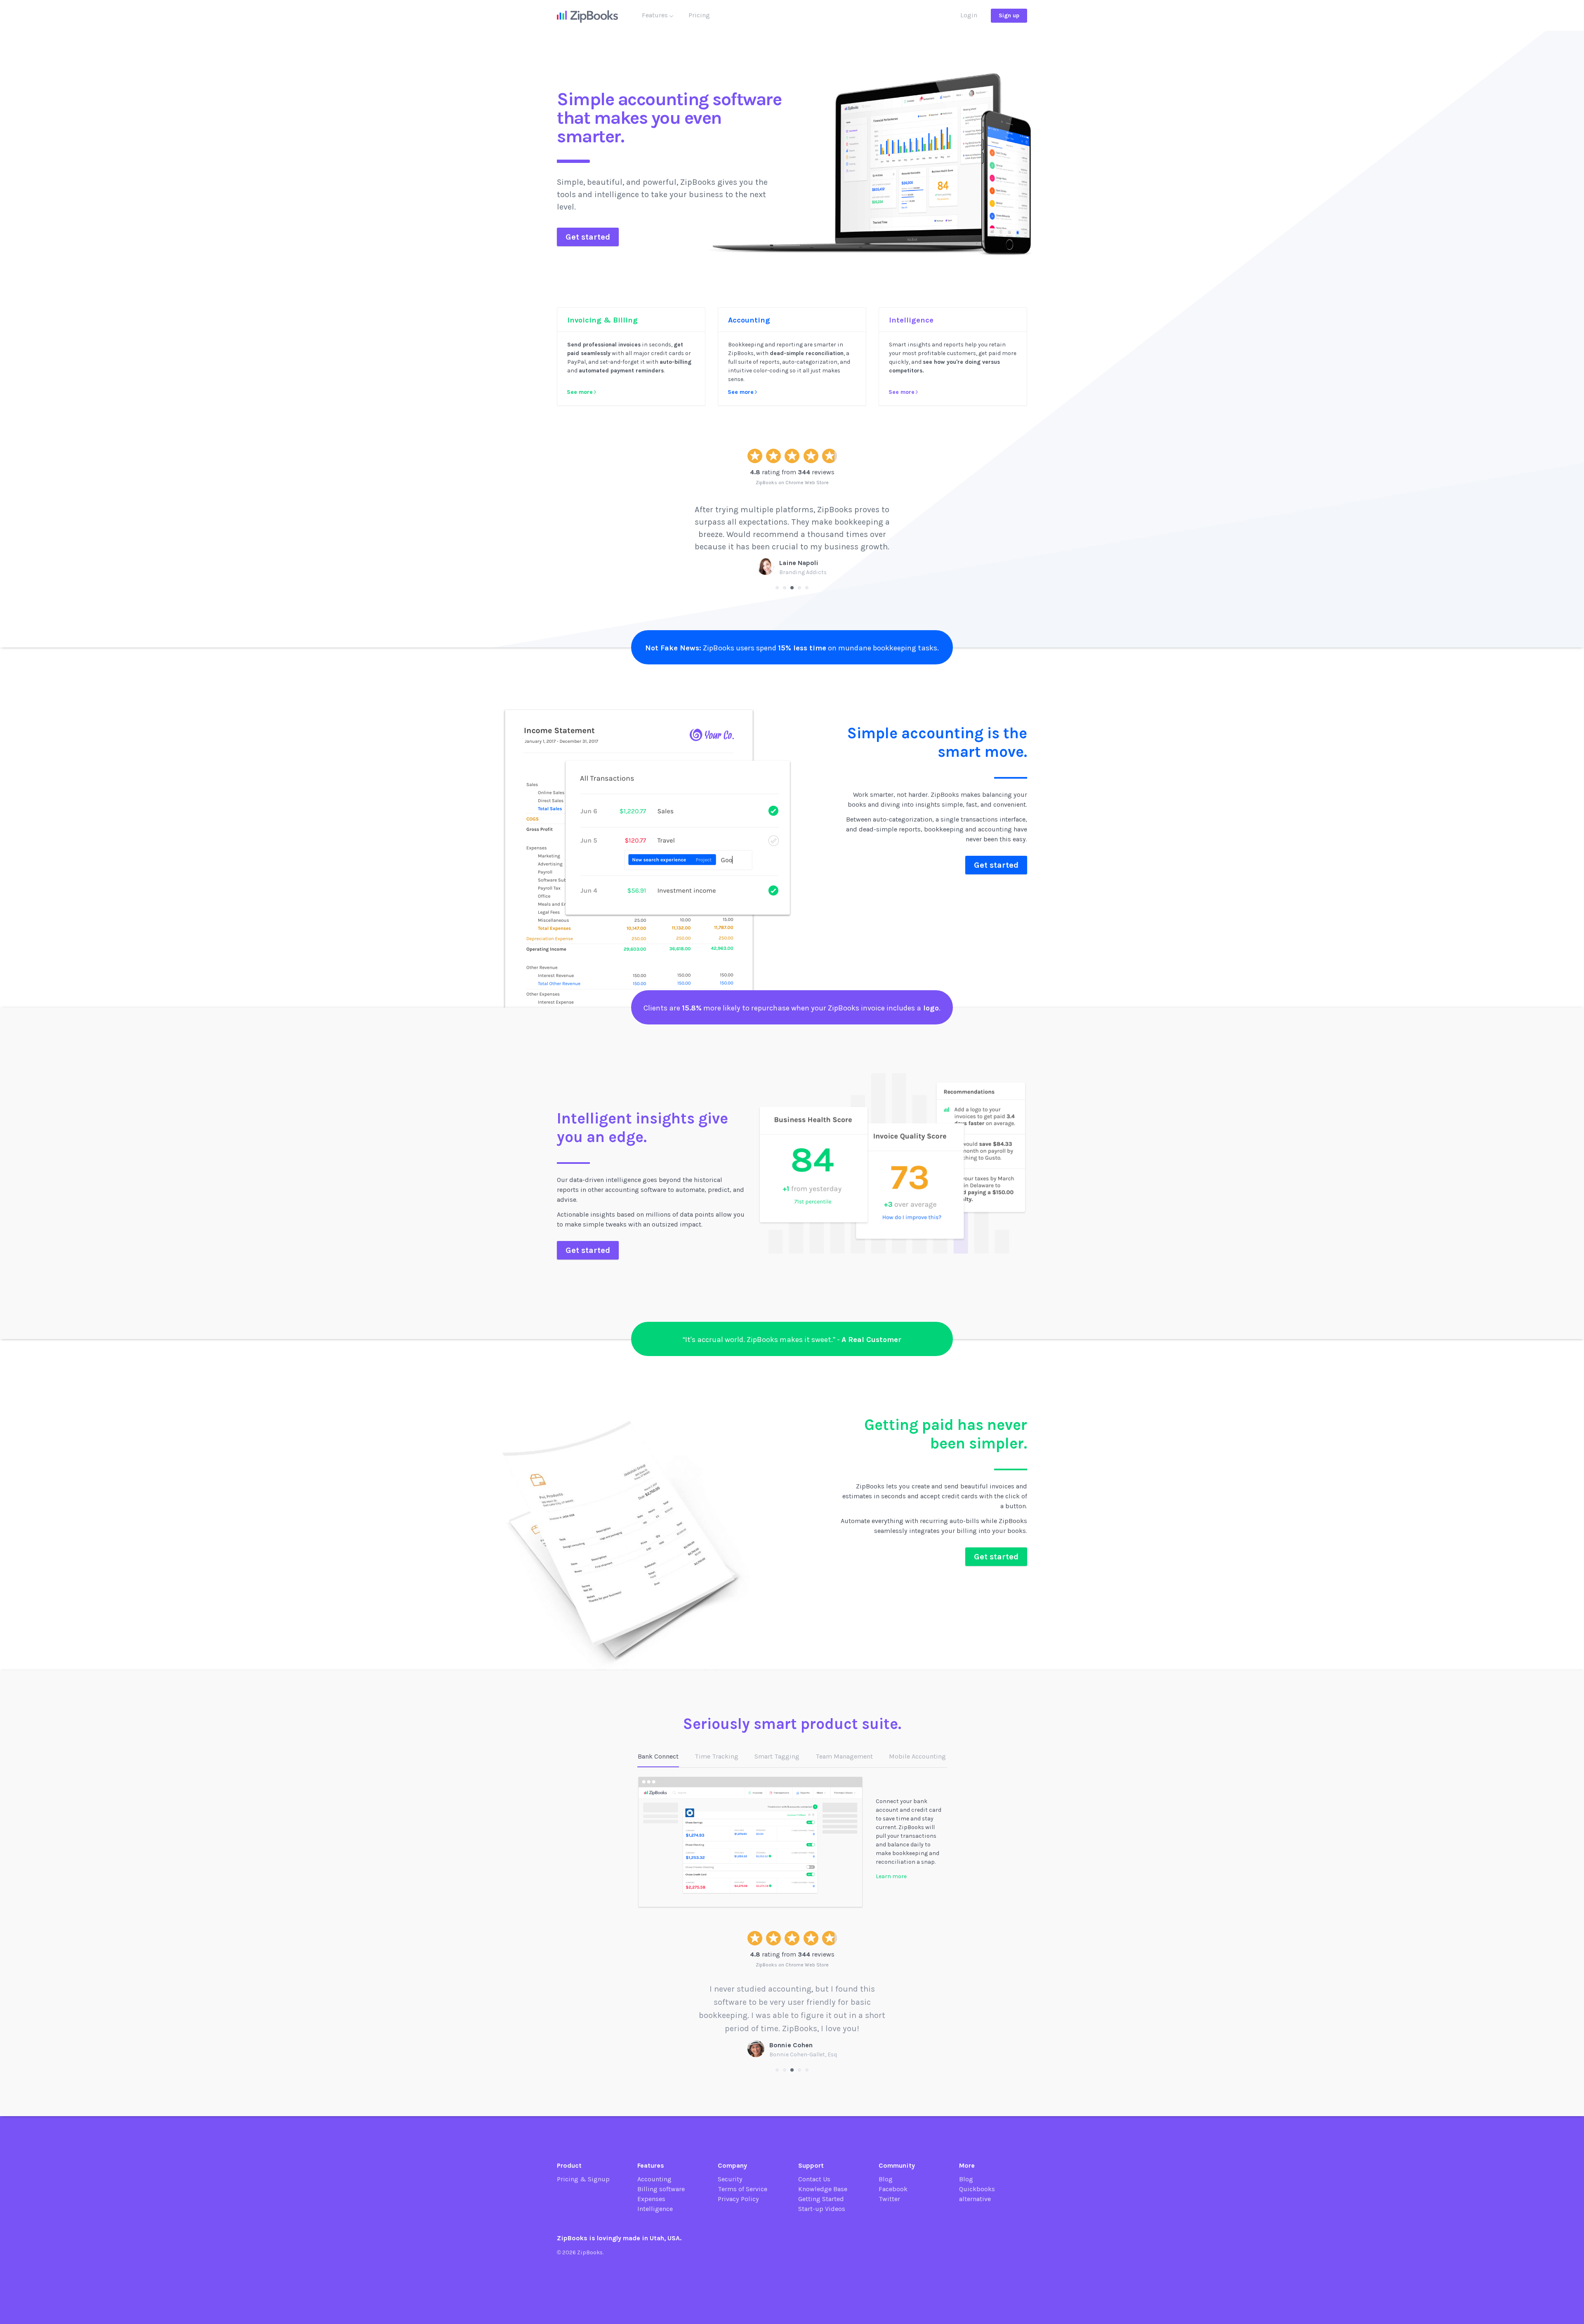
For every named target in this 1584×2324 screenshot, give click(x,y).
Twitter (889, 2199)
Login (969, 15)
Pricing (699, 15)
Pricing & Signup (583, 2179)
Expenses (651, 2199)
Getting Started (821, 2199)
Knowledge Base (823, 2189)
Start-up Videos (822, 2209)
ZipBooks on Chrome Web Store (792, 483)
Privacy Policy (738, 2199)
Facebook (893, 2189)
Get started (588, 237)
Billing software (661, 2189)
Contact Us (814, 2179)
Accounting (654, 2179)
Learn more (891, 1876)
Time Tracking (717, 1756)
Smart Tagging (777, 1756)
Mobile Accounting (917, 1756)
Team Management (844, 1756)
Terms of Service (742, 2189)
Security (730, 2179)
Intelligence (655, 2209)
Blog (886, 2179)
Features (656, 15)
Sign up (1009, 15)
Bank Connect (658, 1756)
